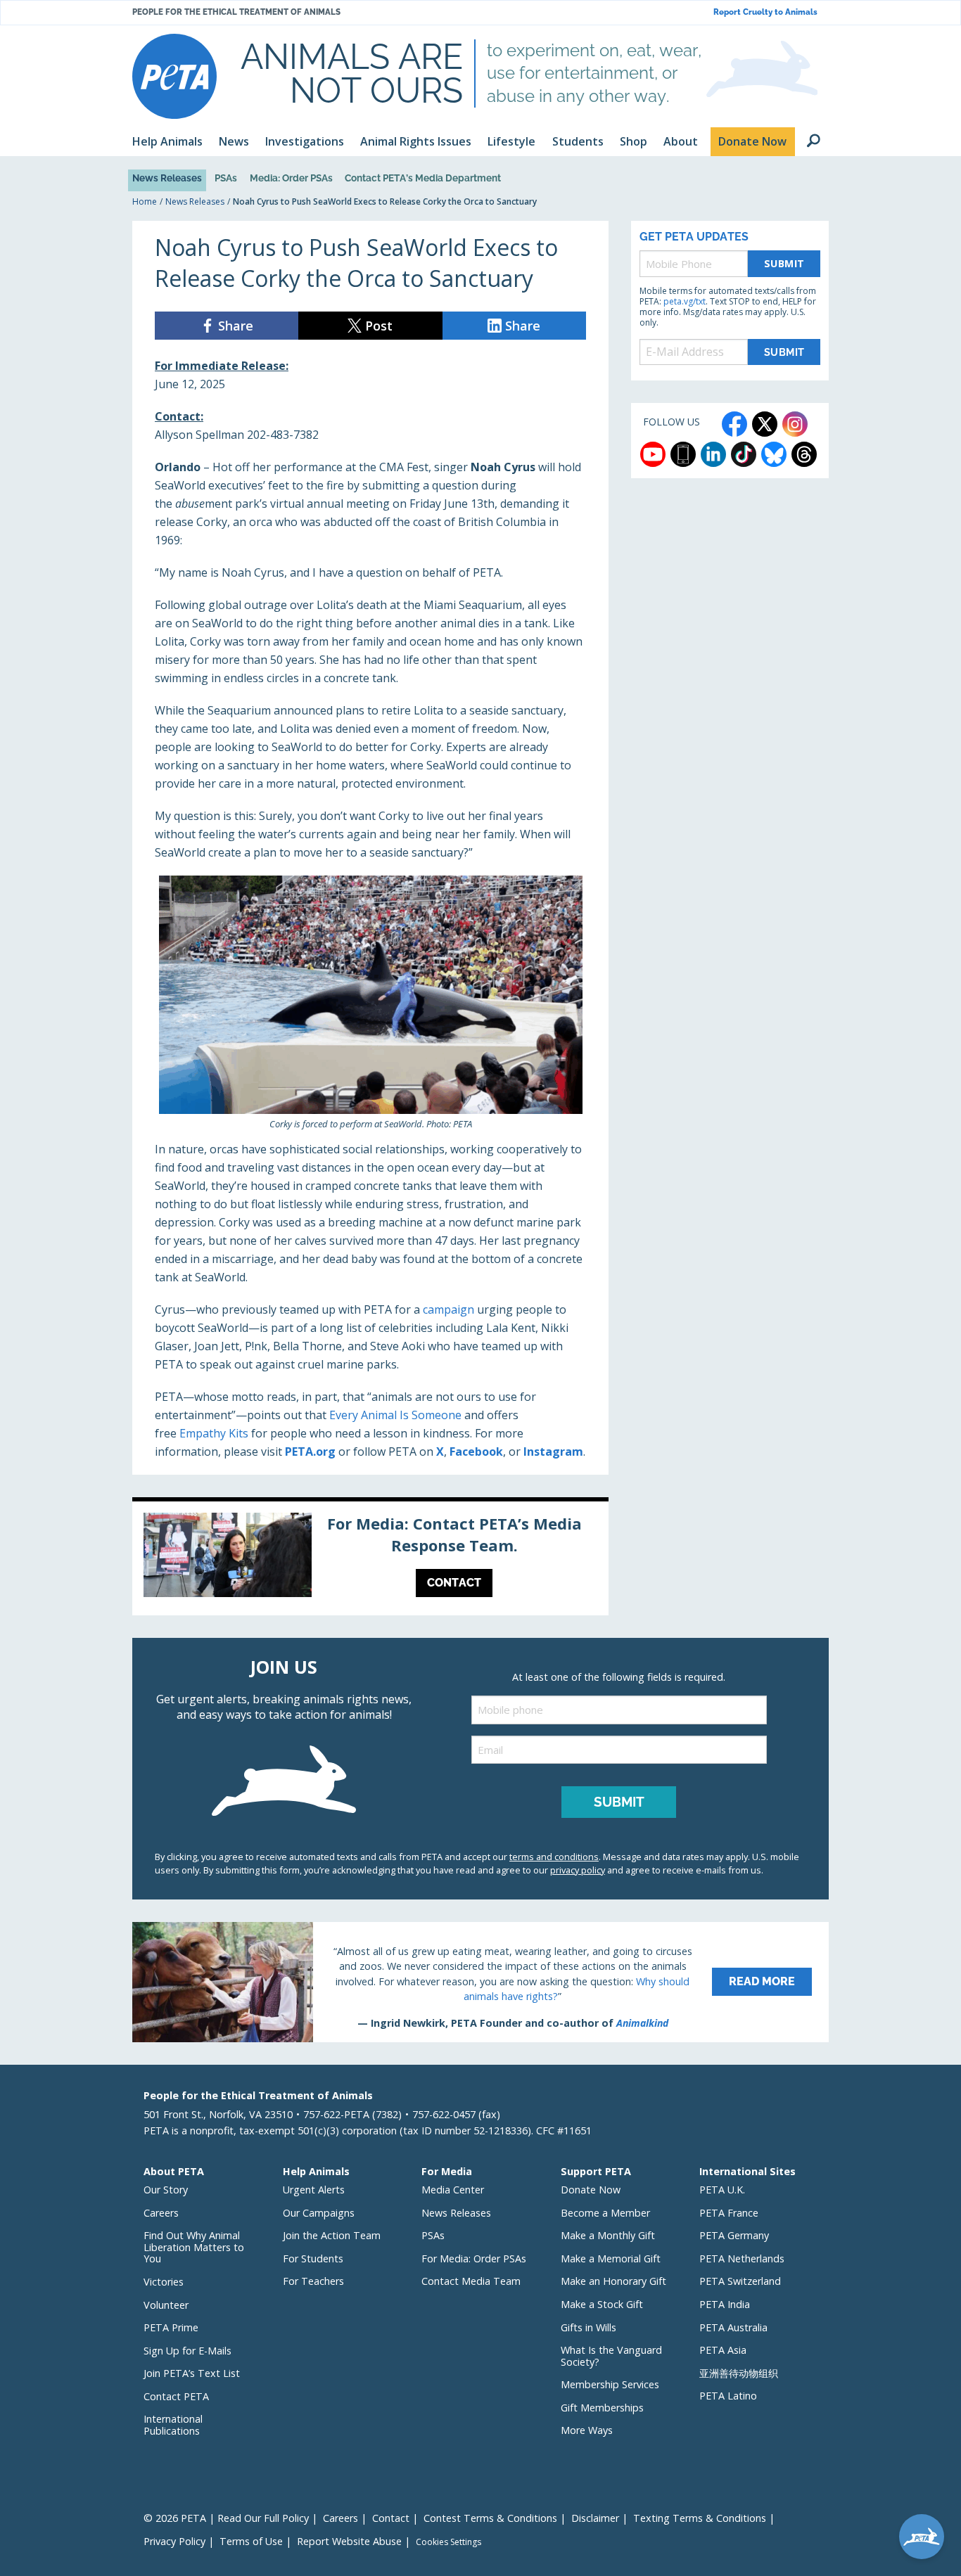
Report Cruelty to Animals (765, 12)
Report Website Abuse (349, 2541)
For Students (313, 2258)
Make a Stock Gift (602, 2304)
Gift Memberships (602, 2408)
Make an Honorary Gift (613, 2281)
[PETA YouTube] (653, 454)
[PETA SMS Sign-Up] (683, 454)
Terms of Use (251, 2541)
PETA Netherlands (742, 2258)
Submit (784, 263)
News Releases (167, 178)
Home (145, 201)
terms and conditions (554, 1857)
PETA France (729, 2213)
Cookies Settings (448, 2542)
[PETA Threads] (804, 454)
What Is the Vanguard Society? (611, 2356)
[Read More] (480, 1982)
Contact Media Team (471, 2281)
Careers (161, 2213)
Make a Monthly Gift (608, 2235)
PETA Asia (723, 2350)
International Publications (173, 2425)
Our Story (166, 2190)
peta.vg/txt (685, 301)
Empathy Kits (214, 1433)
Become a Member (605, 2213)
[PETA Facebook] (734, 424)
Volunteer (166, 2305)
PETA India (725, 2304)
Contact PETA (176, 2396)
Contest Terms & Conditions (490, 2518)
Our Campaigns (319, 2213)
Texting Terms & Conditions (700, 2518)
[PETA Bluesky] (774, 454)
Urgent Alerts (314, 2190)
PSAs (226, 178)
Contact (391, 2518)
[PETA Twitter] (765, 424)
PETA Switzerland (740, 2281)
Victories (164, 2282)
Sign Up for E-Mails (187, 2351)
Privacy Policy (174, 2541)
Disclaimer (595, 2518)
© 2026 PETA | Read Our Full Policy (226, 2518)
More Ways (587, 2430)
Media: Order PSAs (291, 178)
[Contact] (370, 1558)
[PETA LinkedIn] (713, 454)
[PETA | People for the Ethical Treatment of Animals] (174, 76)
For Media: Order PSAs (474, 2258)
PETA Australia (733, 2327)
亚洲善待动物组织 (739, 2373)
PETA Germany (734, 2235)
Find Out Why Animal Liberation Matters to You (194, 2247)
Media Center (453, 2190)
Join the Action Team (332, 2235)
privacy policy (578, 1870)
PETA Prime (171, 2327)
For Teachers (313, 2281)
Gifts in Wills (588, 2327)
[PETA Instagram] (795, 424)
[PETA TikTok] (744, 454)
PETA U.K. (722, 2190)
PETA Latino (728, 2396)
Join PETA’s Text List (192, 2373)
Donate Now (591, 2190)
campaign (448, 1309)
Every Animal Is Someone (395, 1415)
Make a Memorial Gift (611, 2258)
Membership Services (610, 2384)
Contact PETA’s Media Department (423, 178)
